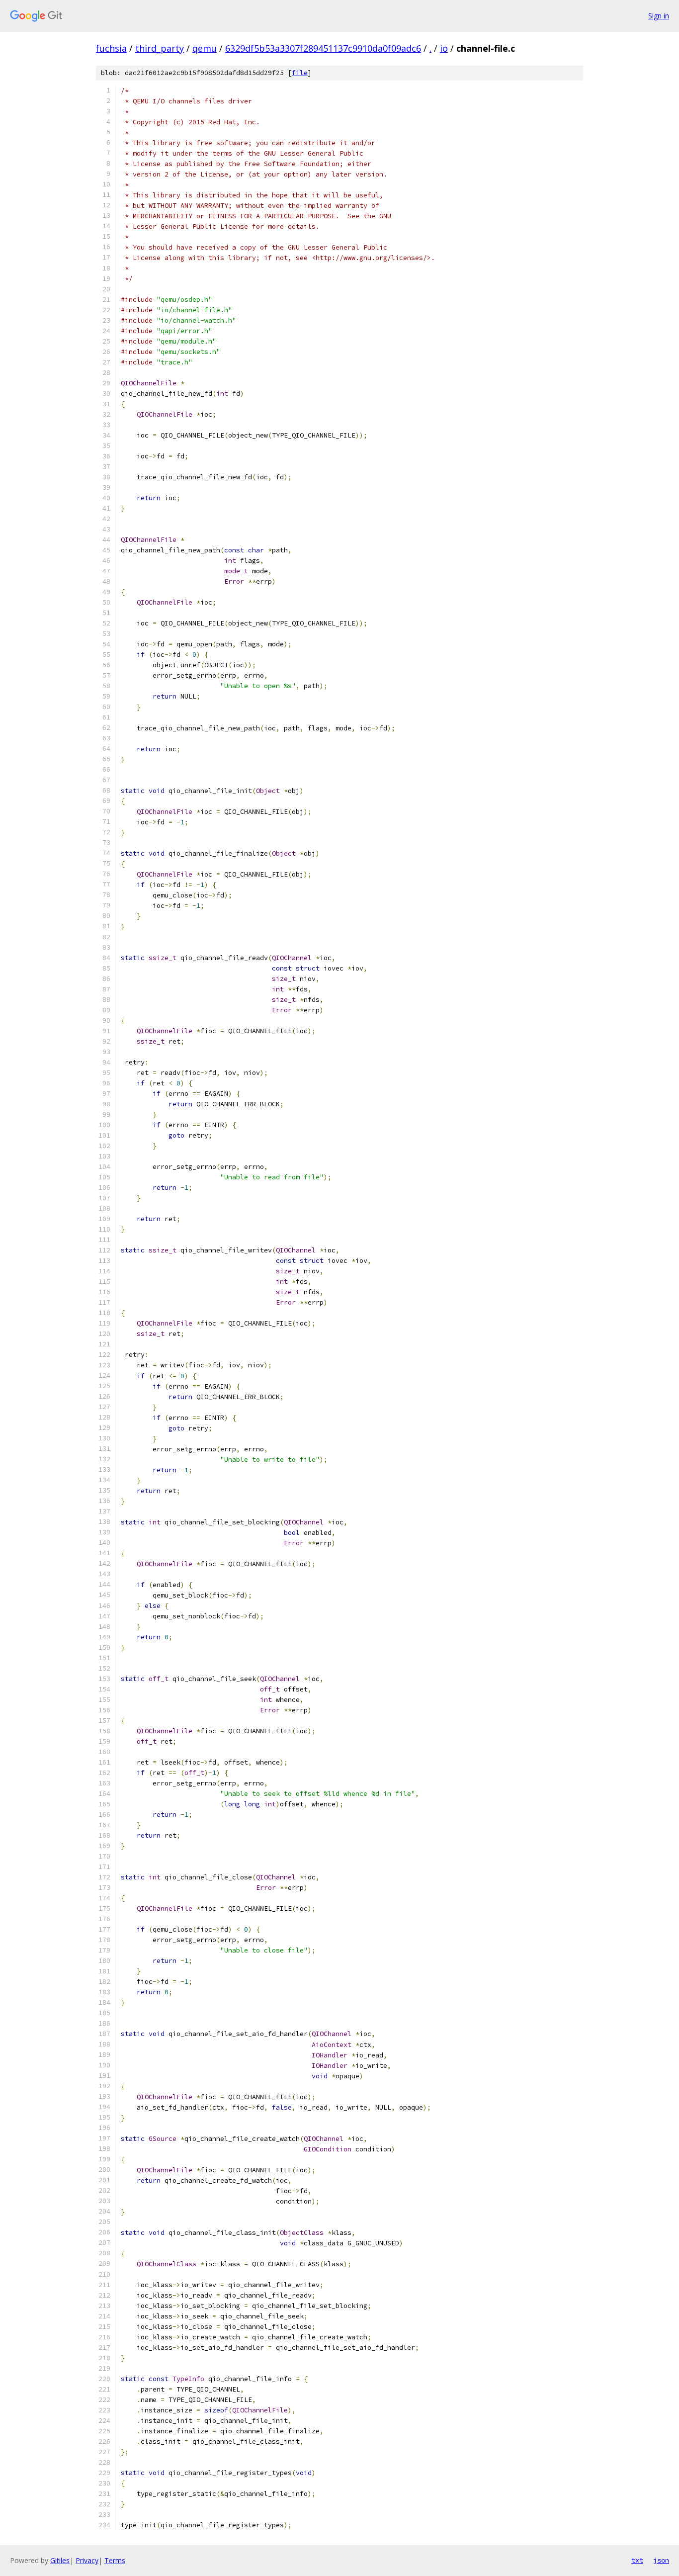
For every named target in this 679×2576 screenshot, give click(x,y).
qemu (205, 48)
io (444, 48)
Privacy (87, 2560)
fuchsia (111, 48)
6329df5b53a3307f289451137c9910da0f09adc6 (323, 48)
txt (637, 2560)
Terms (115, 2560)
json (661, 2560)
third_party (160, 48)
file (300, 73)
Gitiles (60, 2560)
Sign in (659, 16)
